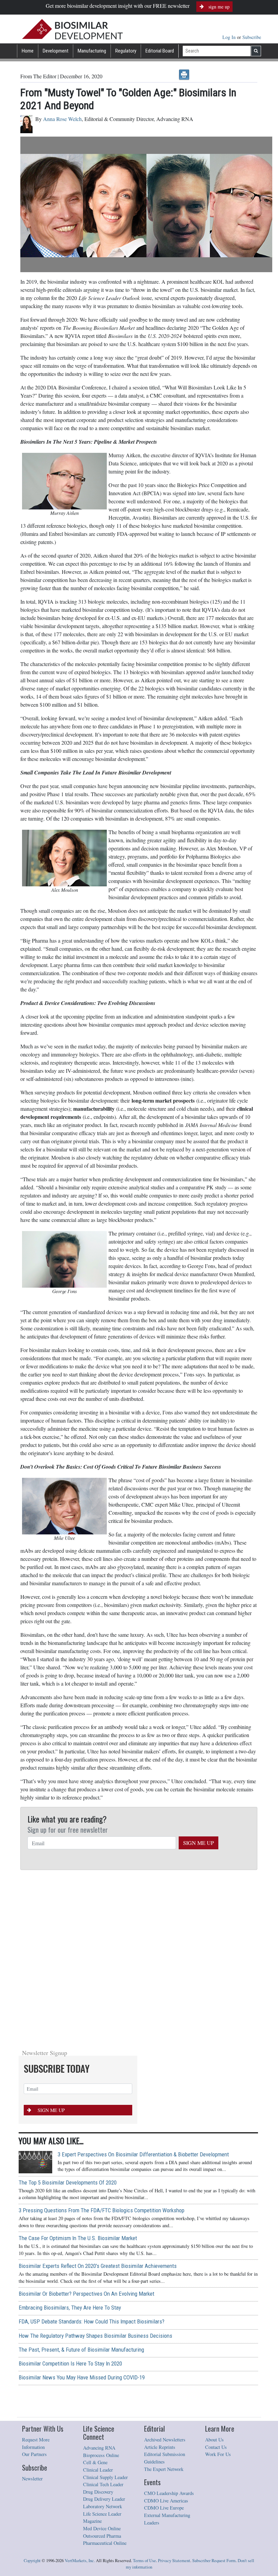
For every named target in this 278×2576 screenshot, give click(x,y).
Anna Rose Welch (62, 119)
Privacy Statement (174, 2561)
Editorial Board (160, 51)
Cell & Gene (95, 2462)
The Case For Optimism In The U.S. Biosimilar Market (78, 2238)
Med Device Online (102, 2528)
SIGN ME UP (198, 1843)
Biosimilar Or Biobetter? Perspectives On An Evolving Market (86, 2294)
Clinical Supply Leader (105, 2477)
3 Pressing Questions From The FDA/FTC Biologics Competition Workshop (102, 2210)
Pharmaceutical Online (105, 2543)
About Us (214, 2440)
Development (56, 51)
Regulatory (126, 51)
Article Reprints (160, 2447)
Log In (230, 37)
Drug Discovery (98, 2492)
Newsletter (32, 2479)
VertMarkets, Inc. (80, 2561)
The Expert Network (164, 2469)
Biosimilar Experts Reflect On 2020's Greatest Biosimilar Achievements (98, 2266)
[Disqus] (139, 1957)
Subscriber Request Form (214, 2561)
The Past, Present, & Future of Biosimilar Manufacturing (81, 2350)
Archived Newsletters (165, 2440)
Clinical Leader (98, 2470)
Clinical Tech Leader (103, 2484)
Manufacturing (92, 51)
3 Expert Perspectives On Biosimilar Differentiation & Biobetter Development (143, 2154)
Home (28, 51)
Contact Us (216, 2447)
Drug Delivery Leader (104, 2499)
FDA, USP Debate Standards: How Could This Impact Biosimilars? (92, 2321)
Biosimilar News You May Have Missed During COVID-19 (82, 2377)
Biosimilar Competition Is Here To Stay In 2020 (70, 2363)
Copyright (32, 2561)
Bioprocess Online (101, 2455)
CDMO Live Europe (164, 2508)
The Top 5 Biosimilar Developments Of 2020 (68, 2182)
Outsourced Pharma (102, 2536)
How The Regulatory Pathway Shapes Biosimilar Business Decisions (95, 2336)
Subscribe (252, 37)
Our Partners (34, 2454)
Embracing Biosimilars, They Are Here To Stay (70, 2308)
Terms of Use (144, 2561)
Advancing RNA (99, 2448)
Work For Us (218, 2454)
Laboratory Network (103, 2506)
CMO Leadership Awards (169, 2493)
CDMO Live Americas (166, 2501)
